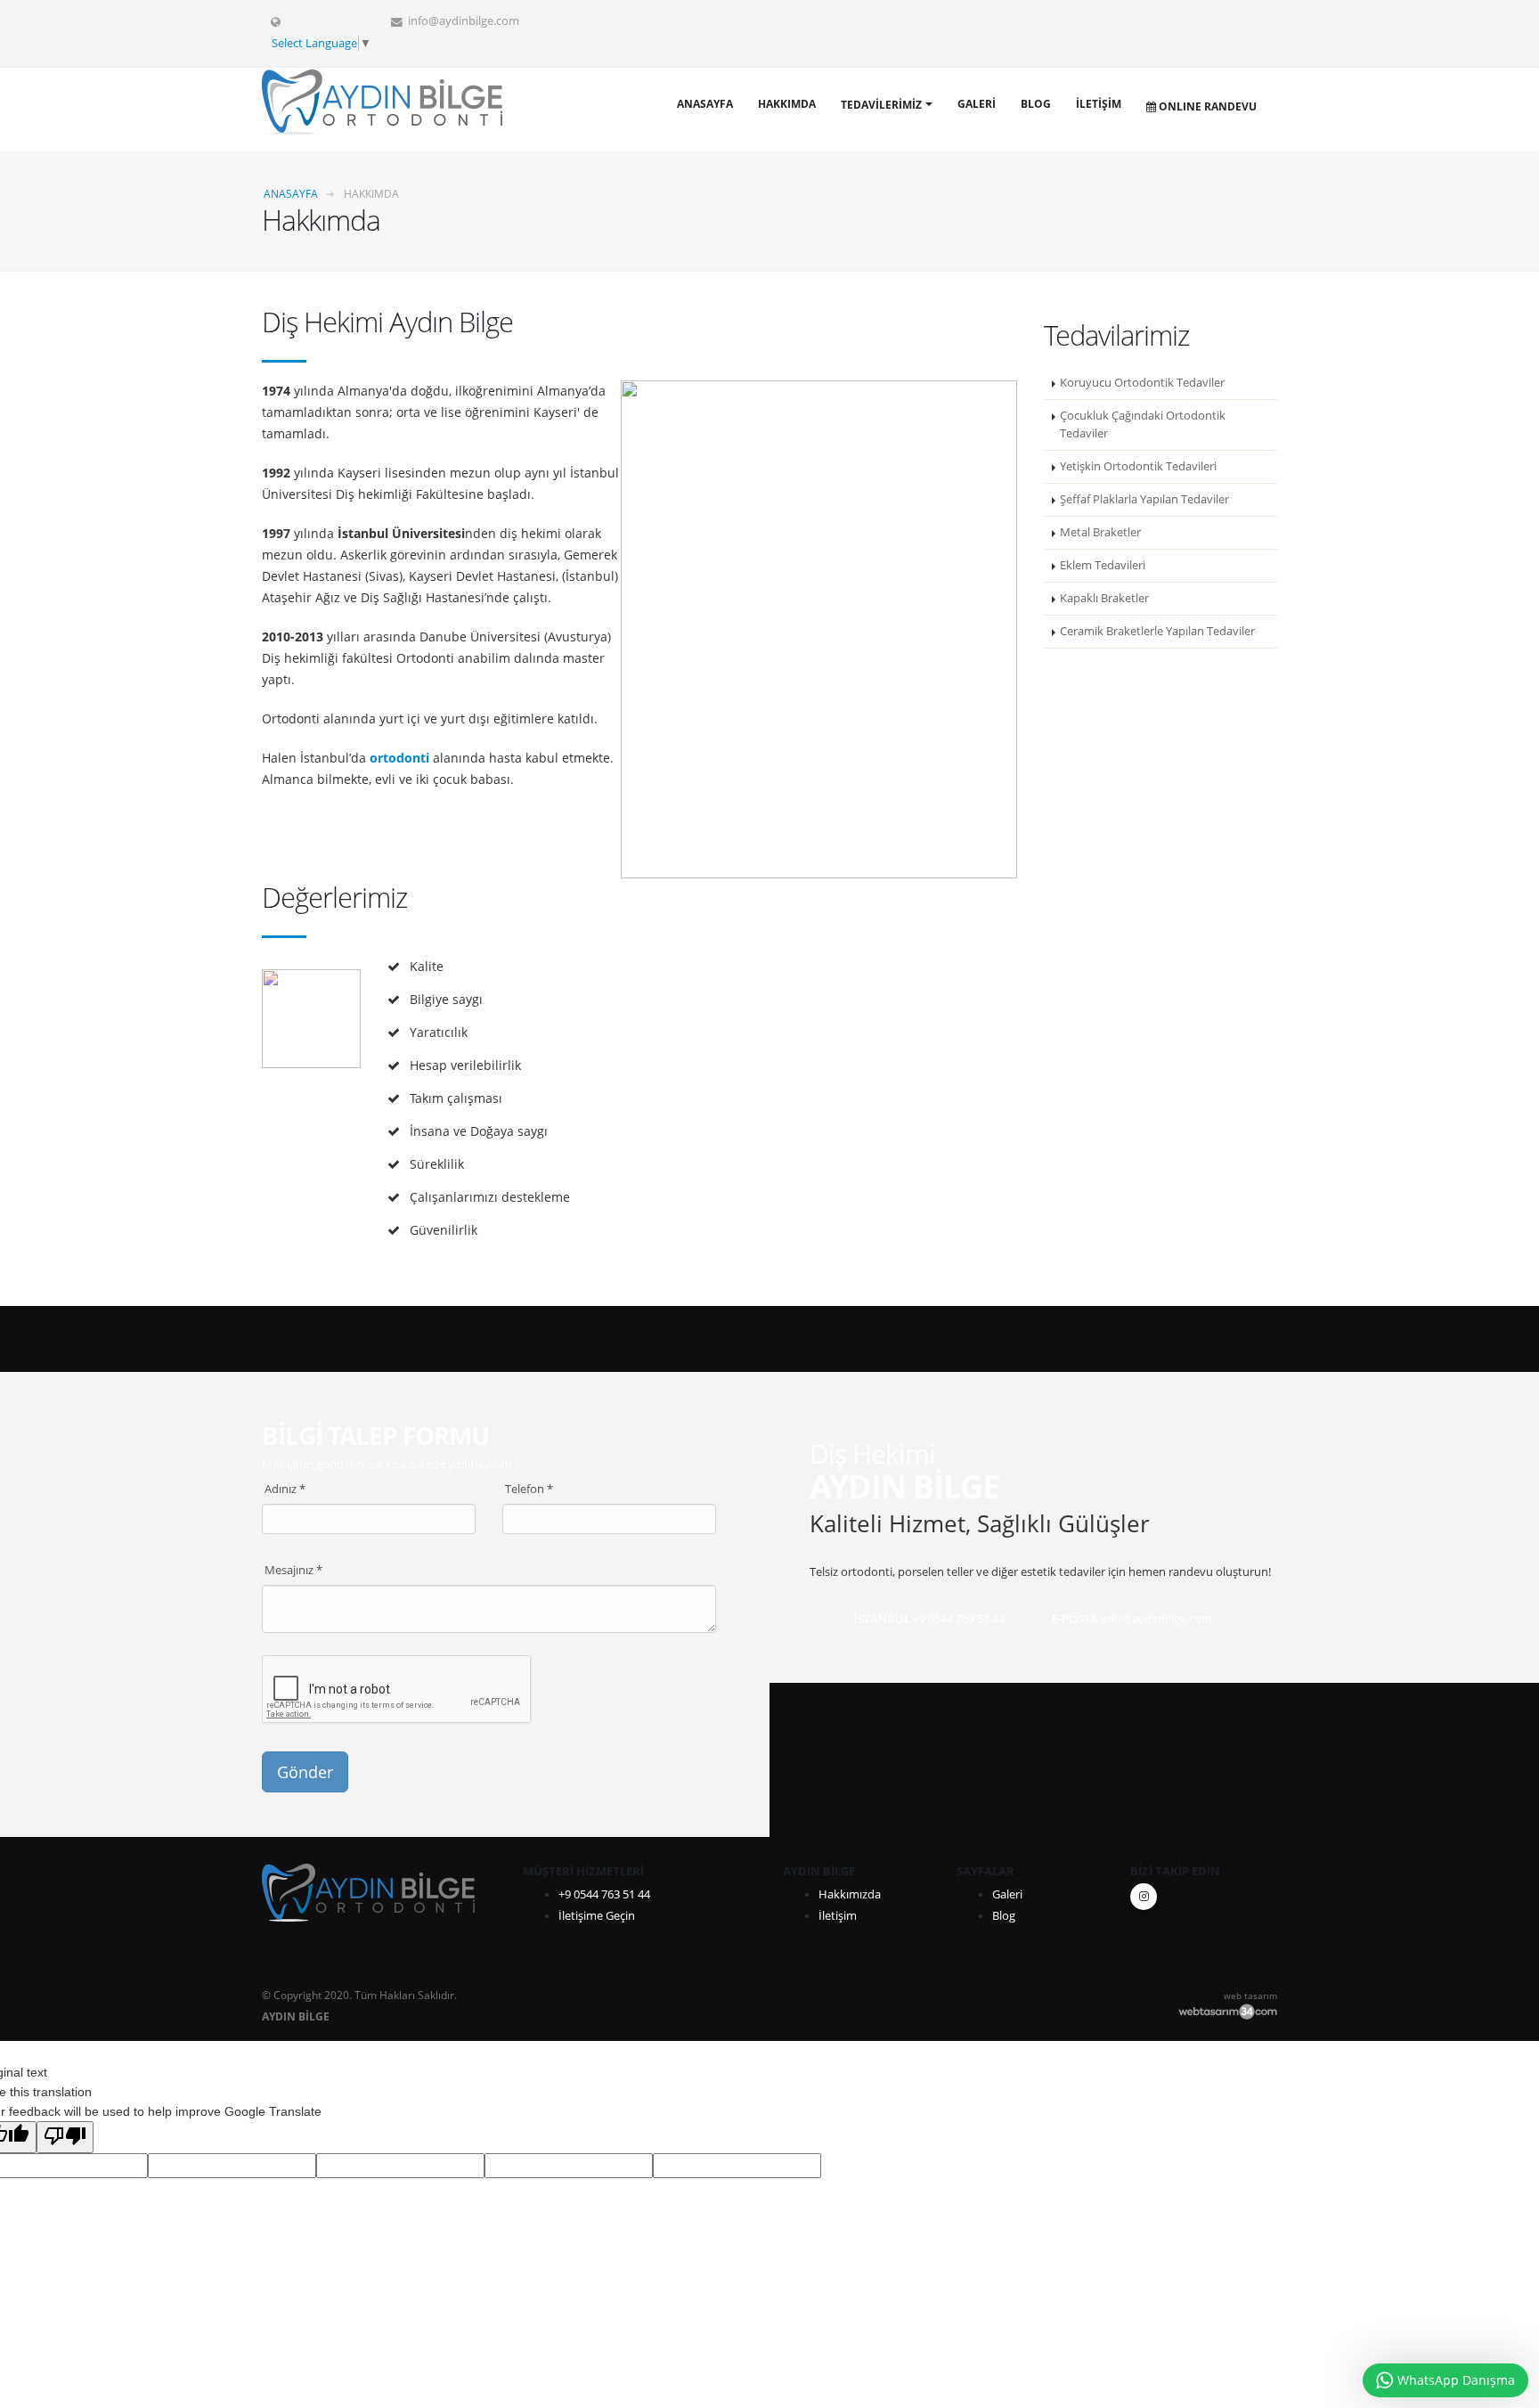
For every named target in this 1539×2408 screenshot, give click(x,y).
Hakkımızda (850, 1894)
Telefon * (529, 1489)
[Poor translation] (65, 2137)
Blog (1036, 104)
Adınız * (285, 1489)
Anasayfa (705, 104)
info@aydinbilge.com (464, 21)
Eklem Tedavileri (1103, 565)
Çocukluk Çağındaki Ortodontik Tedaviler (1143, 424)
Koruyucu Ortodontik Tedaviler (1142, 383)
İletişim (1099, 104)
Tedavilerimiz (881, 105)
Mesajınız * (293, 1570)
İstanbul (882, 1619)
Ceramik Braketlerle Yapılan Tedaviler (1157, 631)
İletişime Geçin (597, 1916)
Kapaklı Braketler (1104, 598)
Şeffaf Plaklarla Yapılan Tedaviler (1144, 499)
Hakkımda (787, 104)
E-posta (1075, 1619)
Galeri (977, 104)
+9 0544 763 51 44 (604, 1894)
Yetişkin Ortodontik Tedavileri (1138, 466)
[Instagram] (1144, 1897)
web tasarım (1250, 1996)
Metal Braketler (1100, 532)
